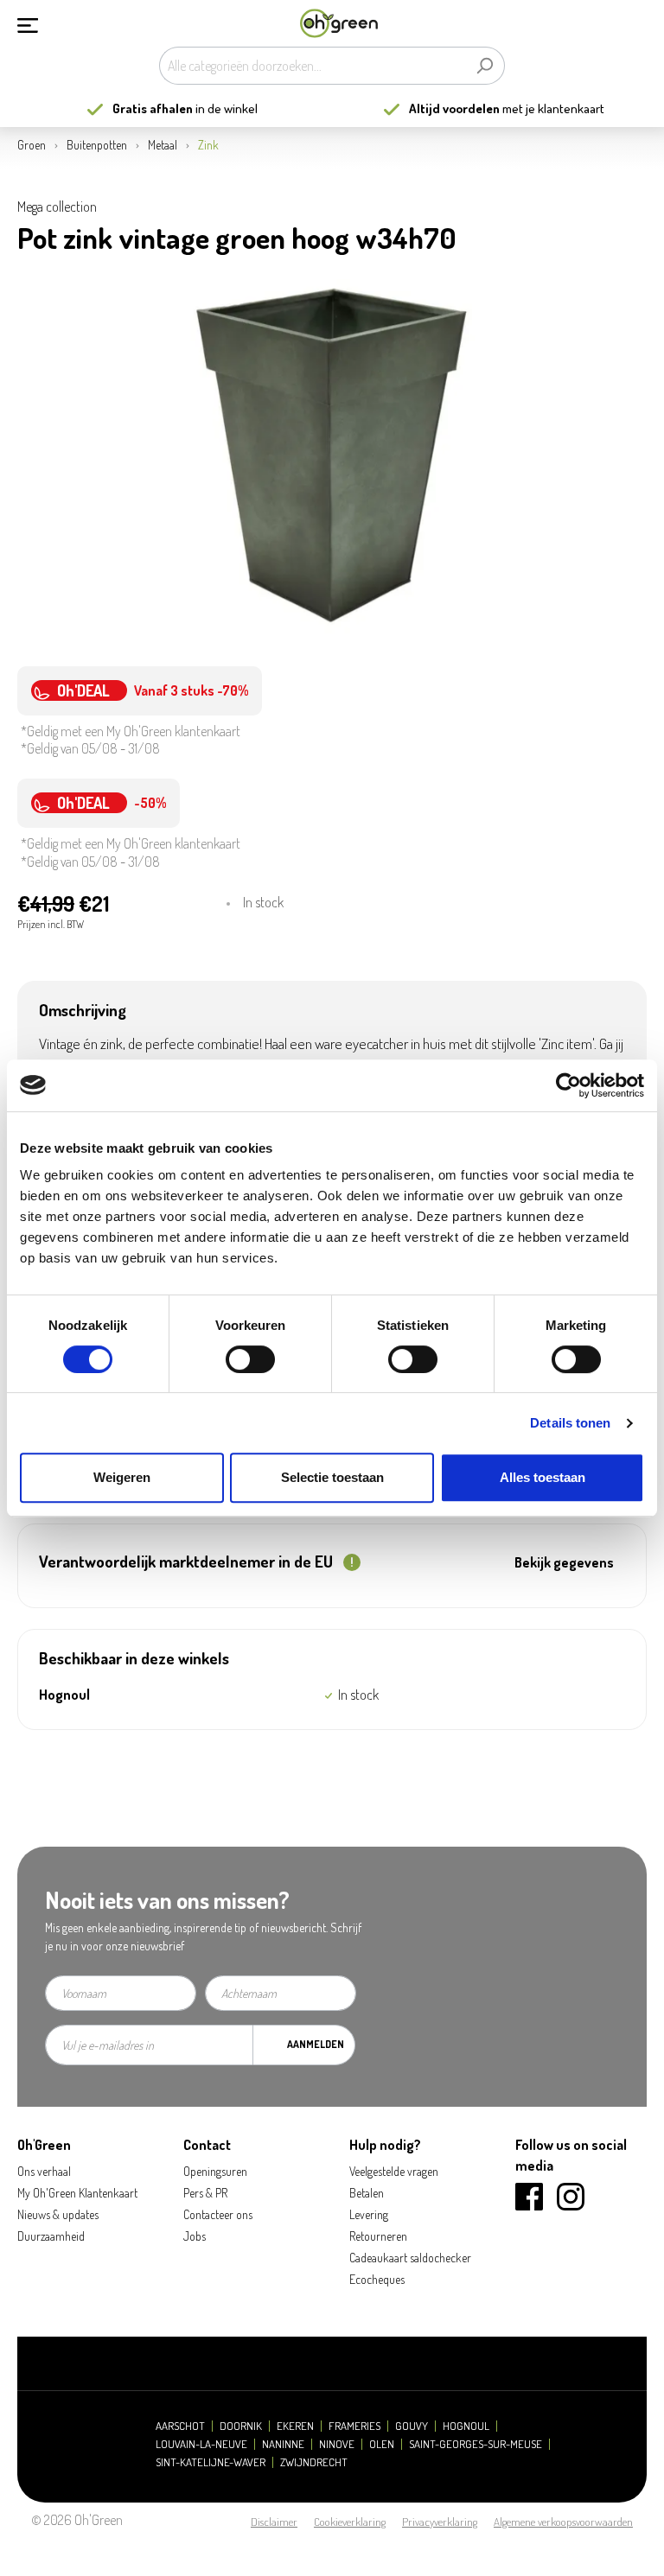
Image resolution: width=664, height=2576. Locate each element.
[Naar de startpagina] (339, 24)
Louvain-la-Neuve (201, 2444)
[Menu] (28, 23)
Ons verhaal (44, 2171)
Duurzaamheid (51, 2236)
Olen (382, 2444)
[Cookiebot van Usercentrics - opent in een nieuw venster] (568, 1085)
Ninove (337, 2444)
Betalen (367, 2193)
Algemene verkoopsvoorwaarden (563, 2522)
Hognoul (466, 2426)
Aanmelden (316, 2044)
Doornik (241, 2426)
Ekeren (295, 2426)
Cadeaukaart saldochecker (410, 2258)
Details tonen (570, 1423)
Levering (369, 2214)
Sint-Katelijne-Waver (211, 2462)
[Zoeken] (485, 66)
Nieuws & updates (58, 2214)
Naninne (283, 2444)
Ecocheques (377, 2279)
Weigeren (122, 1477)
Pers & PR (205, 2193)
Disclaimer (274, 2522)
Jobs (195, 2236)
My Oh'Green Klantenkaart (77, 2193)
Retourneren (378, 2236)
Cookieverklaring (350, 2522)
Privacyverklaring (440, 2522)
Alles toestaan (543, 1477)
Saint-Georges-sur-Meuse (476, 2444)
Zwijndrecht (314, 2462)
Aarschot (180, 2426)
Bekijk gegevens (564, 1562)
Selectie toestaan (332, 1477)
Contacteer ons (218, 2214)
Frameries (354, 2426)
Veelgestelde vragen (394, 2171)
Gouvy (412, 2426)
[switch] (250, 1359)
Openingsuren (215, 2171)
